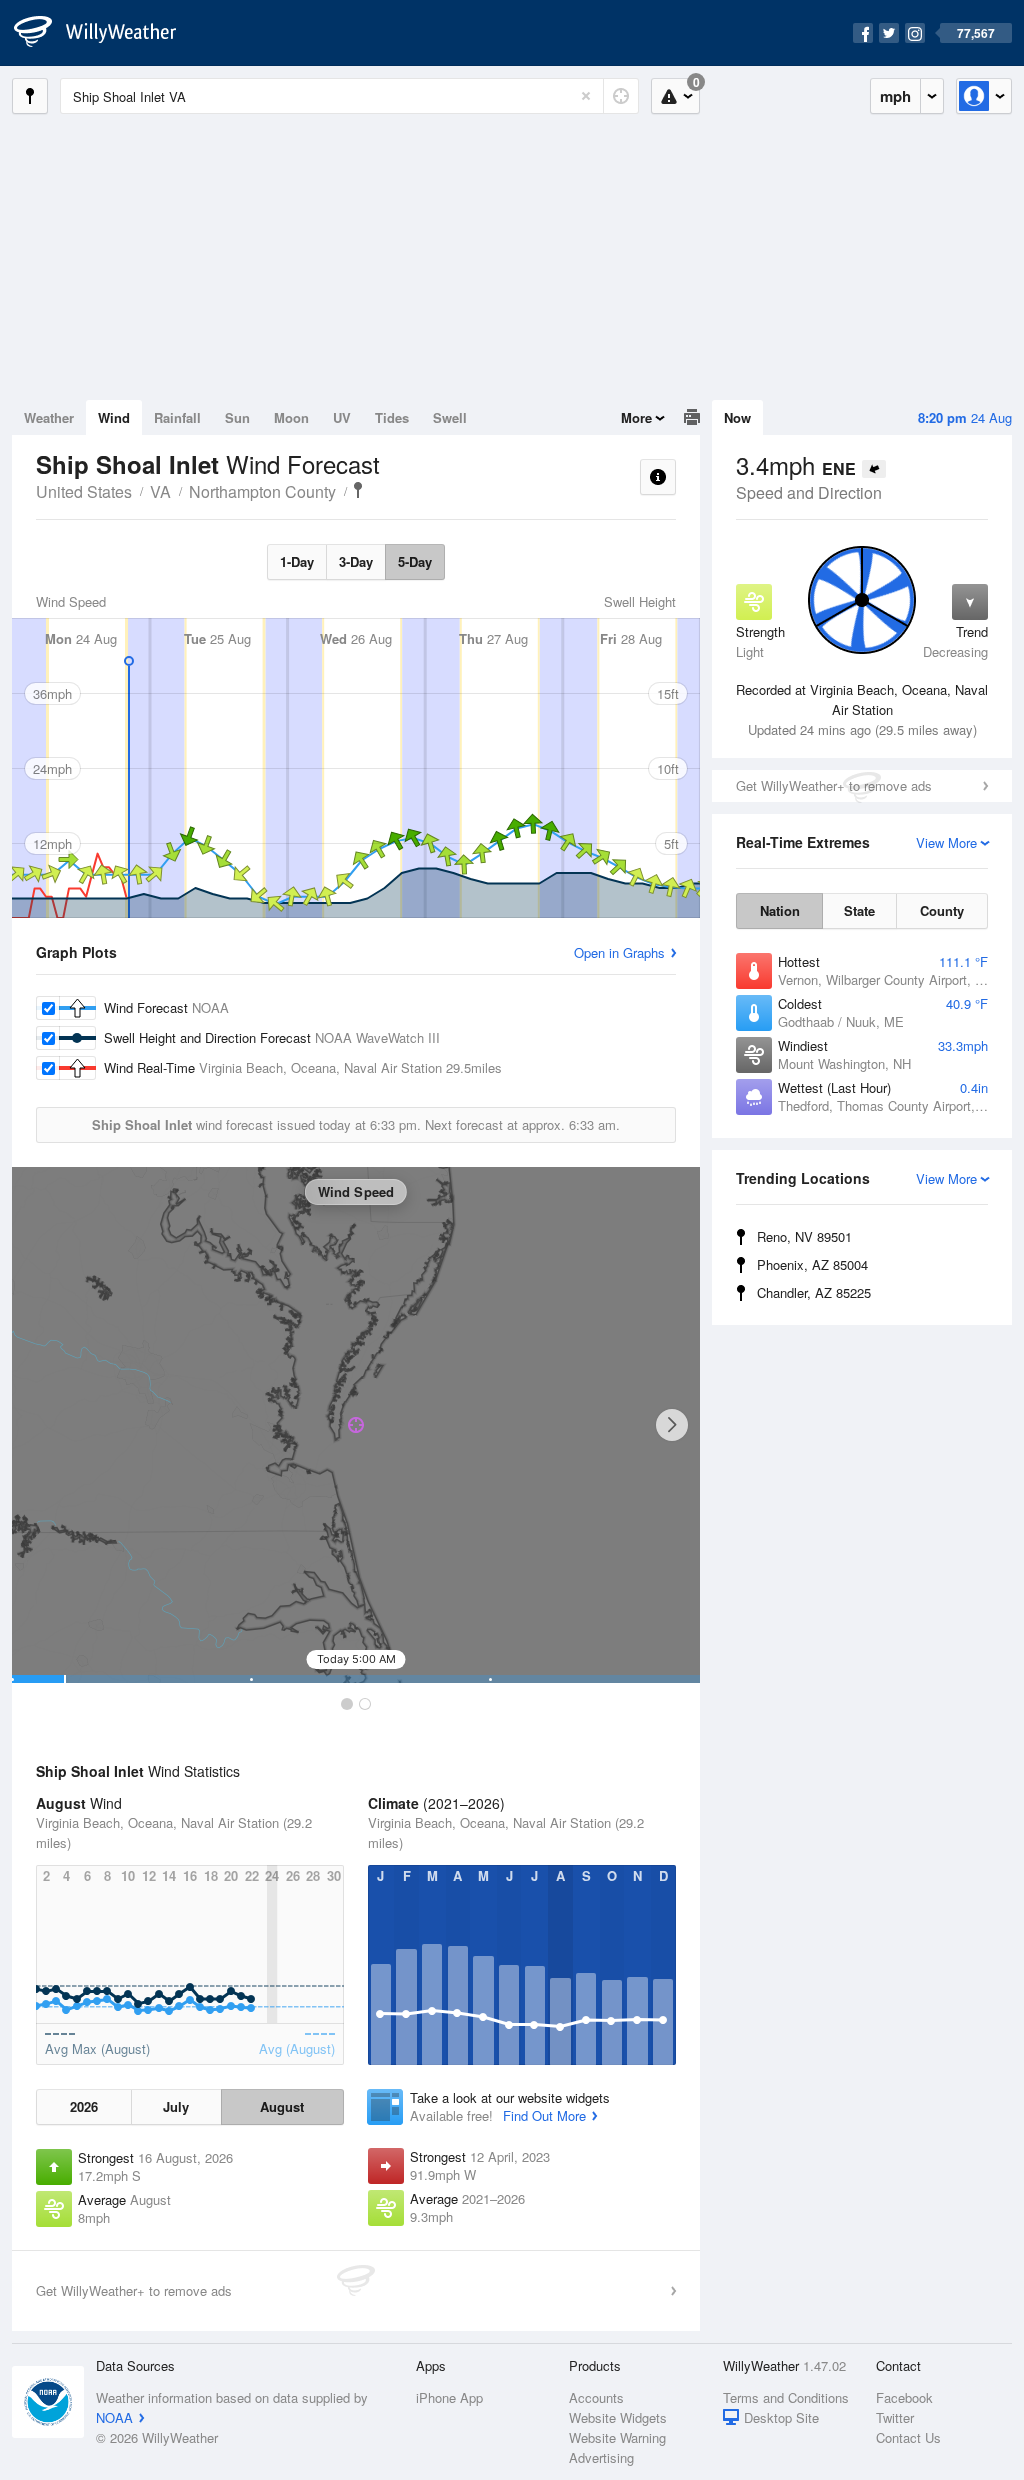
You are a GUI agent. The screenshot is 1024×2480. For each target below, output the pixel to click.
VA (160, 491)
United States (84, 491)
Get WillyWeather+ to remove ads (834, 785)
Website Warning (617, 2437)
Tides (392, 417)
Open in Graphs (619, 952)
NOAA (114, 2417)
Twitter (895, 2417)
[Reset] (586, 96)
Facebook (904, 2397)
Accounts (596, 2397)
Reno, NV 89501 (804, 1236)
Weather (49, 417)
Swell (450, 417)
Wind (114, 417)
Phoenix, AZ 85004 (812, 1264)
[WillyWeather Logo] (106, 33)
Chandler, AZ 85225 (814, 1292)
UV (342, 417)
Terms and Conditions (786, 2397)
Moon (291, 417)
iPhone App (449, 2397)
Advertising (601, 2457)
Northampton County (262, 491)
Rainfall (177, 417)
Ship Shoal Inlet (358, 490)
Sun (237, 417)
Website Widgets (618, 2417)
